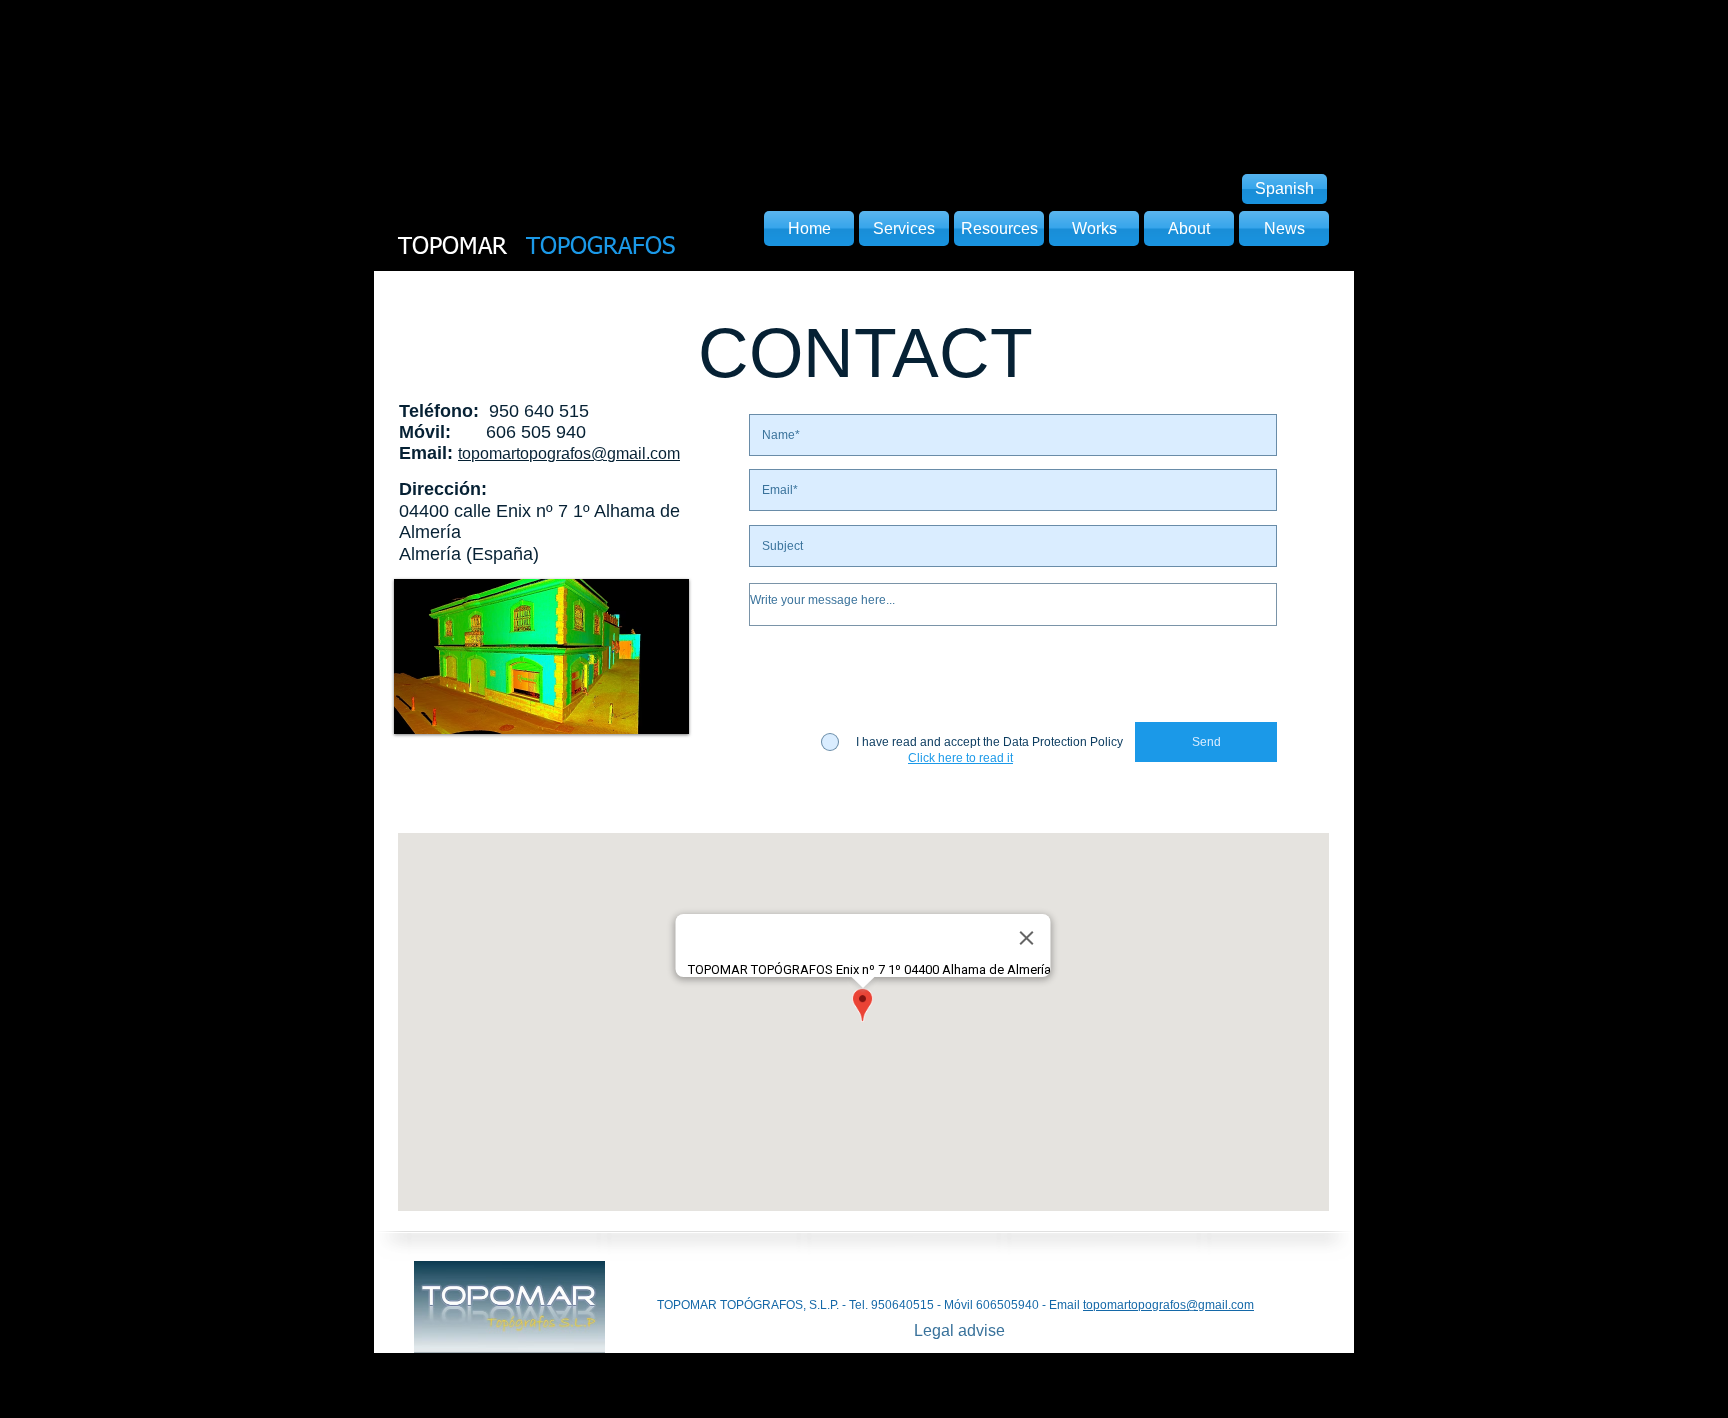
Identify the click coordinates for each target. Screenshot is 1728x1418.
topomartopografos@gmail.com (1168, 1305)
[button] (960, 758)
